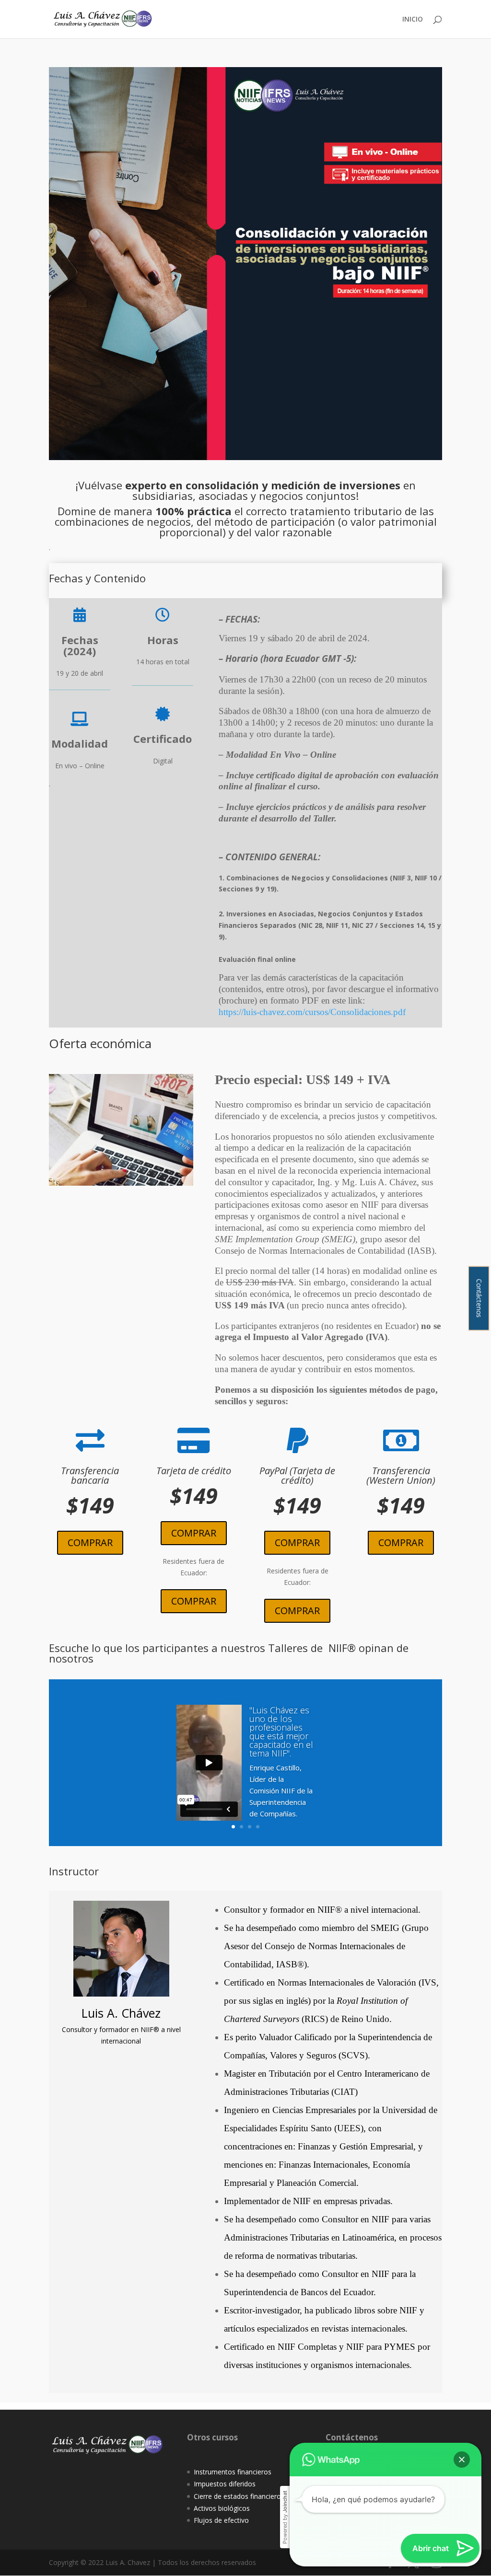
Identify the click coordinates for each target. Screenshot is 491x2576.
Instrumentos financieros (233, 2472)
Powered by (285, 2517)
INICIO (413, 20)
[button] (462, 2460)
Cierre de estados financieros (239, 2496)
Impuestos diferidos (225, 2484)
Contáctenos (479, 1298)
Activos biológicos (222, 2508)
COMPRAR (90, 1542)
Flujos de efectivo (221, 2520)
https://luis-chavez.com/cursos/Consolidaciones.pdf (312, 1012)
